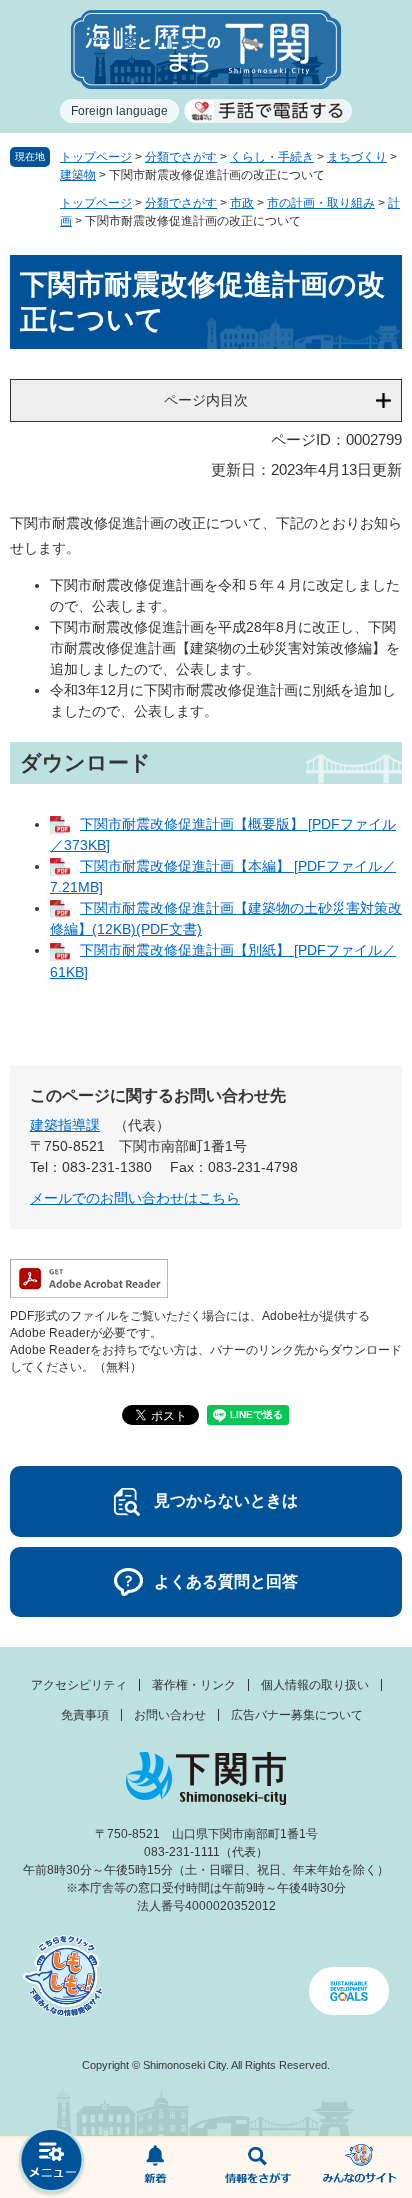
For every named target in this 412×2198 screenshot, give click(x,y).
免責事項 (85, 1715)
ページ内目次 (206, 400)
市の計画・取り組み (321, 203)
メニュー (51, 2162)
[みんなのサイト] (360, 2168)
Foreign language (119, 111)
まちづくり (357, 157)
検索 (257, 2168)
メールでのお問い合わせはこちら (135, 1198)
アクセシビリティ (79, 1685)
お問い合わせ (170, 1715)
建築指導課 (65, 1125)
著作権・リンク (194, 1685)
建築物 (78, 175)
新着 (154, 2168)
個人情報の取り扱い (315, 1685)
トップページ (96, 157)
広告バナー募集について (297, 1715)
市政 (242, 203)
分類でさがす (181, 157)
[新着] (154, 2168)
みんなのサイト (360, 2168)
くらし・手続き (272, 157)
